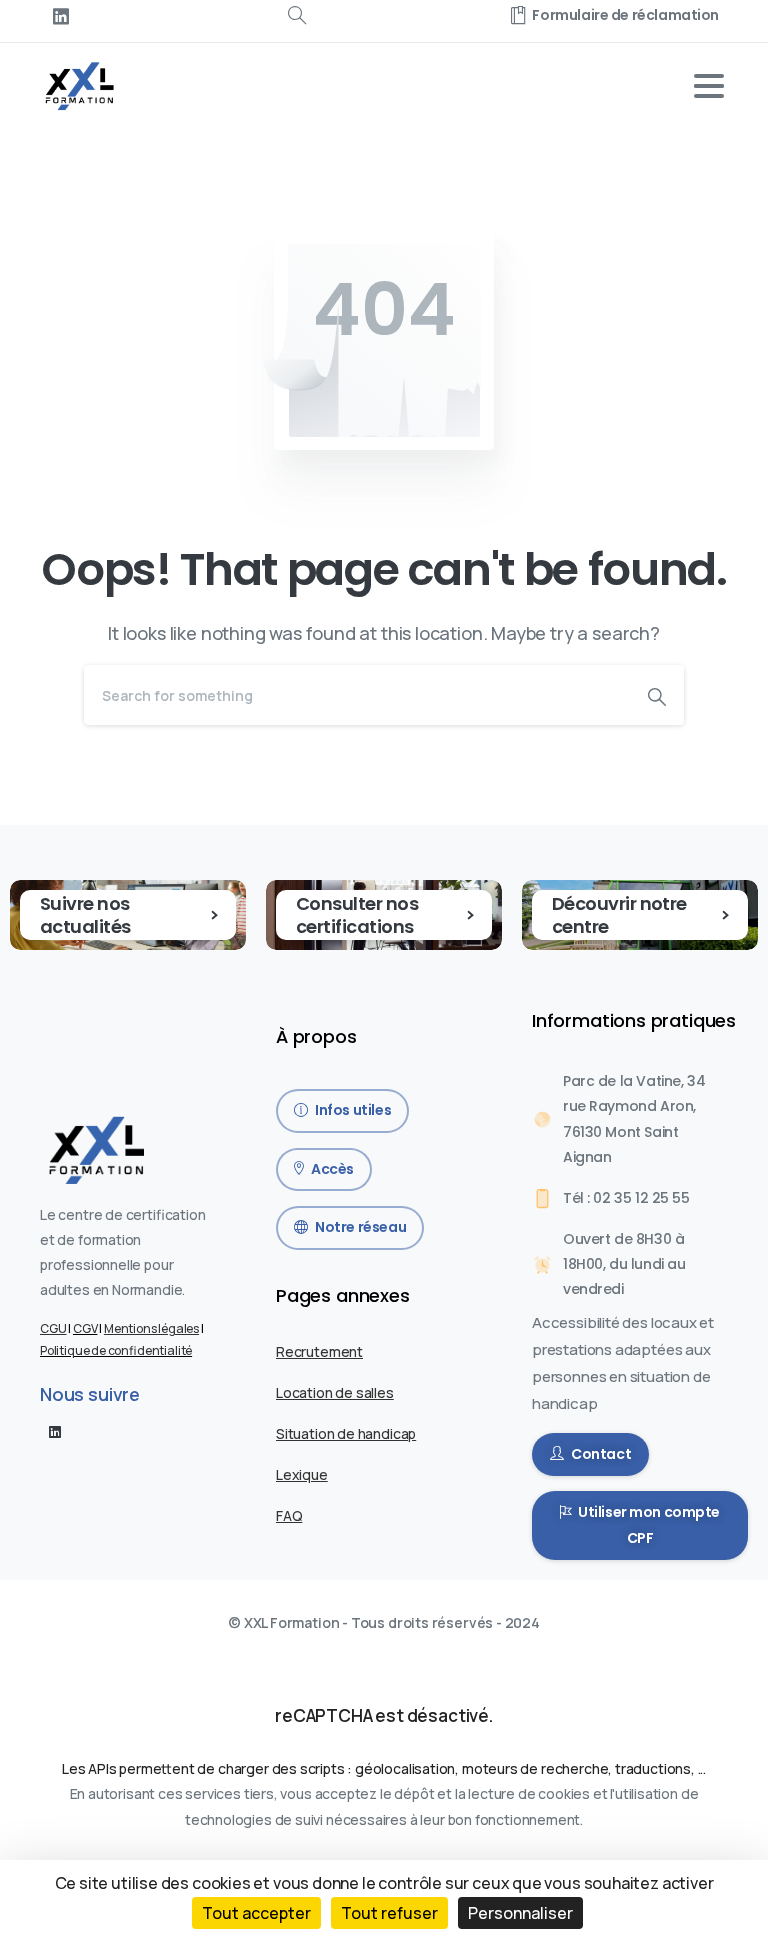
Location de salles (335, 1392)
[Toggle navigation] (709, 86)
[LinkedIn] (61, 16)
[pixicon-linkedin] (55, 1431)
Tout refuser (389, 1913)
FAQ (289, 1515)
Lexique (302, 1474)
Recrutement (319, 1351)
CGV (85, 1328)
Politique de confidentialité (116, 1350)
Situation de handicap (346, 1433)
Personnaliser (520, 1913)
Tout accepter (256, 1913)
